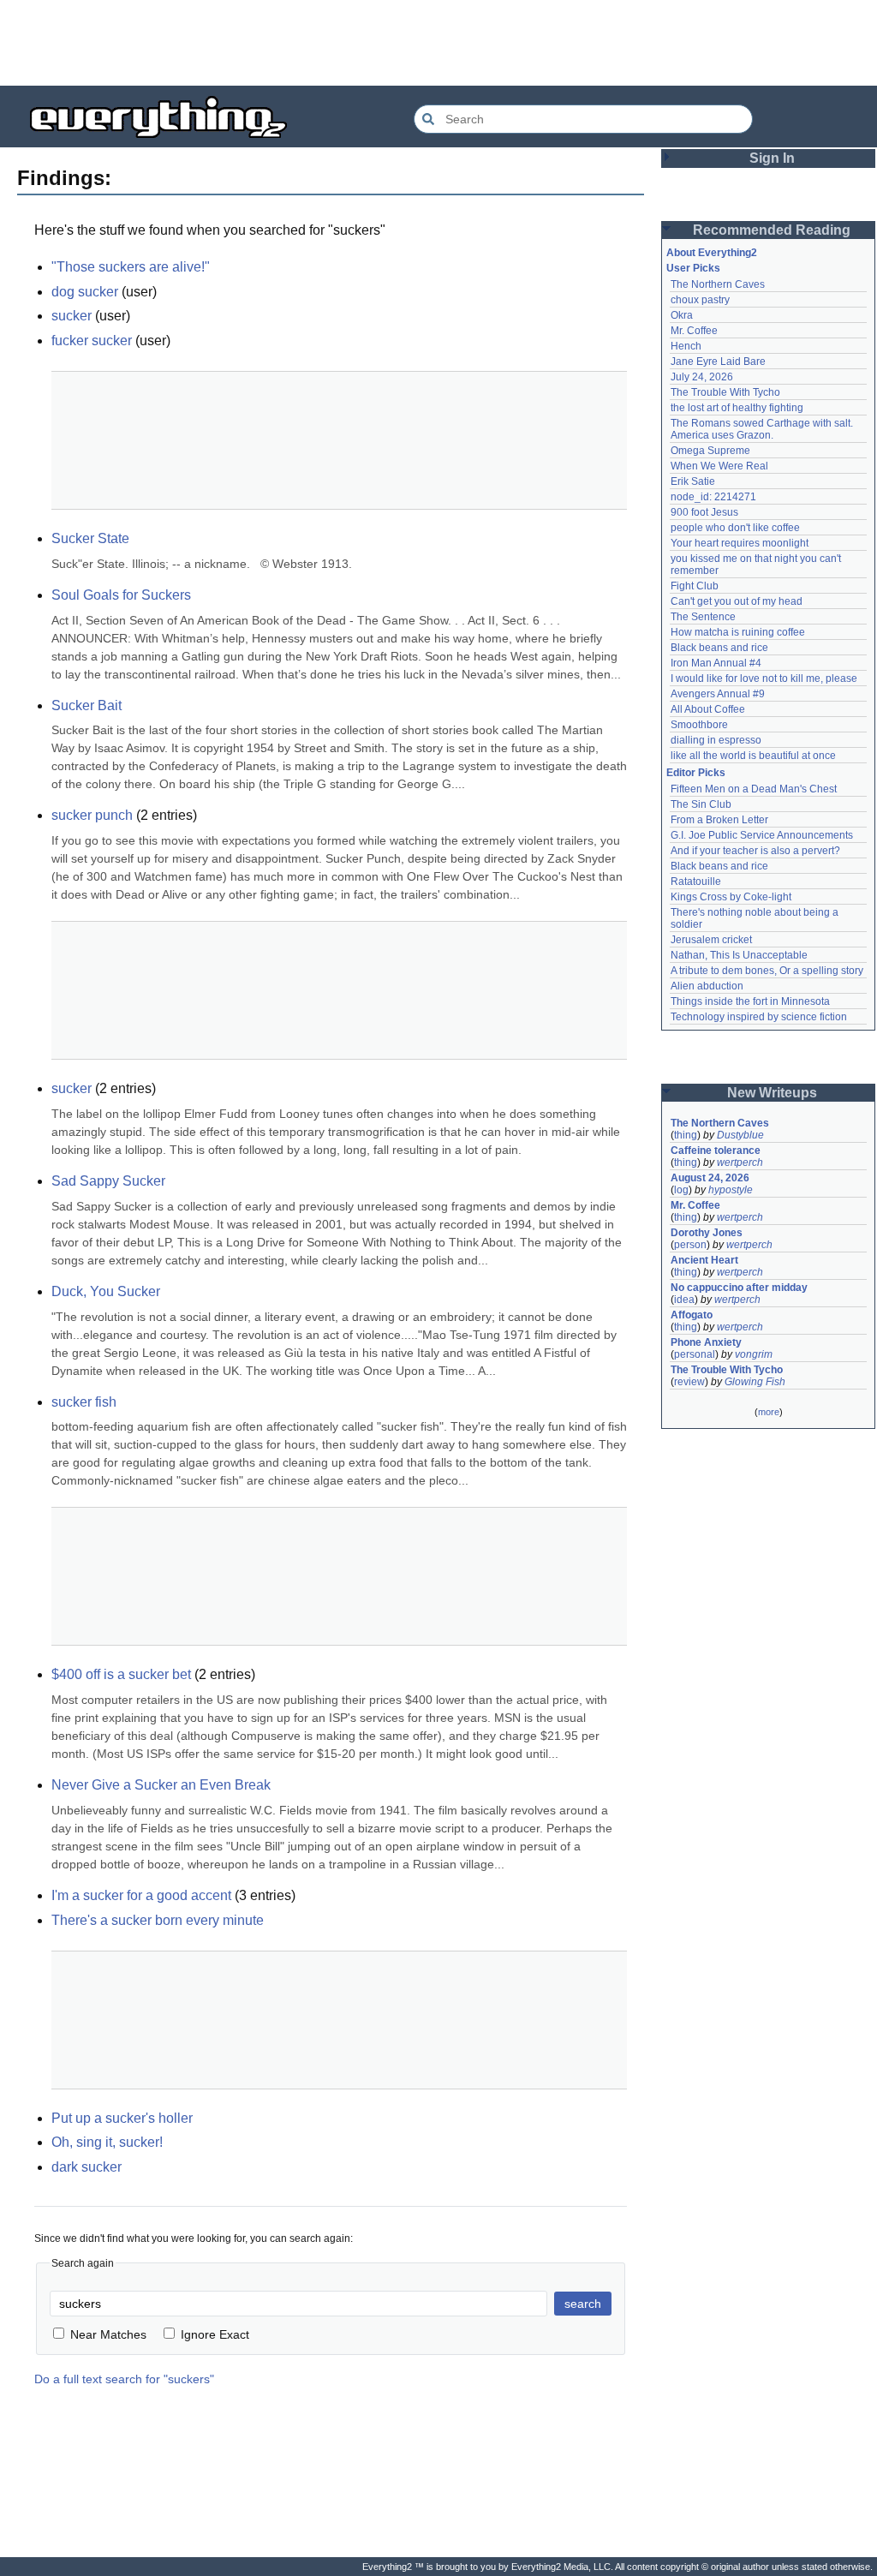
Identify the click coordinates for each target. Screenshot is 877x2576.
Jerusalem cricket (711, 940)
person (690, 1245)
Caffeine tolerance (716, 1151)
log (681, 1190)
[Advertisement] (438, 43)
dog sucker (85, 292)
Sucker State (90, 538)
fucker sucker (92, 341)
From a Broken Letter (719, 820)
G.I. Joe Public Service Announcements (762, 835)
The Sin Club (701, 804)
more (769, 1412)
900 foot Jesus (704, 512)
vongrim (754, 1354)
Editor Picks (696, 773)
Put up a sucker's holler (122, 2118)
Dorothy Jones (707, 1233)
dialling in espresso (716, 740)
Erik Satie (693, 481)
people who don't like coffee (735, 528)
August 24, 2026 (710, 1178)
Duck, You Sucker (106, 1291)
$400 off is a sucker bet (121, 1674)
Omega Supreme (710, 451)
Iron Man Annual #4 (716, 663)
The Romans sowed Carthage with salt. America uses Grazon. (763, 429)
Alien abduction (707, 986)
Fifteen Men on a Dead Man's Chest (754, 789)
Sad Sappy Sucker (108, 1181)
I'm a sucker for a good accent (141, 1895)
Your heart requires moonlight (740, 543)
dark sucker (87, 2167)
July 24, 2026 (702, 377)
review (689, 1382)
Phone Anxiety (706, 1342)
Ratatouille (696, 882)
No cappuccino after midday (739, 1288)
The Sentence (703, 617)
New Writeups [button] (772, 1093)
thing (686, 1135)
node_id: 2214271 (713, 497)
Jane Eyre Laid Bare (718, 362)
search (583, 2304)
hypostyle (731, 1190)
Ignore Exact (215, 2334)
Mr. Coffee (694, 331)
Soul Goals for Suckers (121, 595)
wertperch (740, 1162)
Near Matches (108, 2334)
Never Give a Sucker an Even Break (161, 1785)
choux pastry (700, 300)
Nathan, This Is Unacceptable (739, 955)
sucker (72, 316)
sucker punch (92, 815)
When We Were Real (719, 466)
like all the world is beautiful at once (753, 756)
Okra (682, 315)
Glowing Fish (755, 1382)
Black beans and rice (719, 648)
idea (684, 1300)
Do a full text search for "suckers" (124, 2379)
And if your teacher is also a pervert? (755, 851)
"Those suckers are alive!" (131, 267)
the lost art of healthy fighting (737, 408)
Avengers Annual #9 (718, 694)
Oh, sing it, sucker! (107, 2142)
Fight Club (695, 586)
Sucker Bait (87, 705)
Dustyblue (740, 1135)
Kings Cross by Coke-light (731, 897)
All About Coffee (708, 709)
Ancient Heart (704, 1260)
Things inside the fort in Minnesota (750, 1001)
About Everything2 (712, 253)
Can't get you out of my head (737, 601)
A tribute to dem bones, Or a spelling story (767, 971)
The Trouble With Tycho (725, 392)
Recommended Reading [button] (772, 230)
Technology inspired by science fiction (759, 1017)
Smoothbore (699, 725)
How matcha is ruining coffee (738, 632)
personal (695, 1354)
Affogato (692, 1315)
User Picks (693, 268)
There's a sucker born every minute (158, 1920)
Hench (686, 346)
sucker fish (84, 1402)
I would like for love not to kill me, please (764, 678)
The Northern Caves (718, 284)
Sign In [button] (772, 158)
